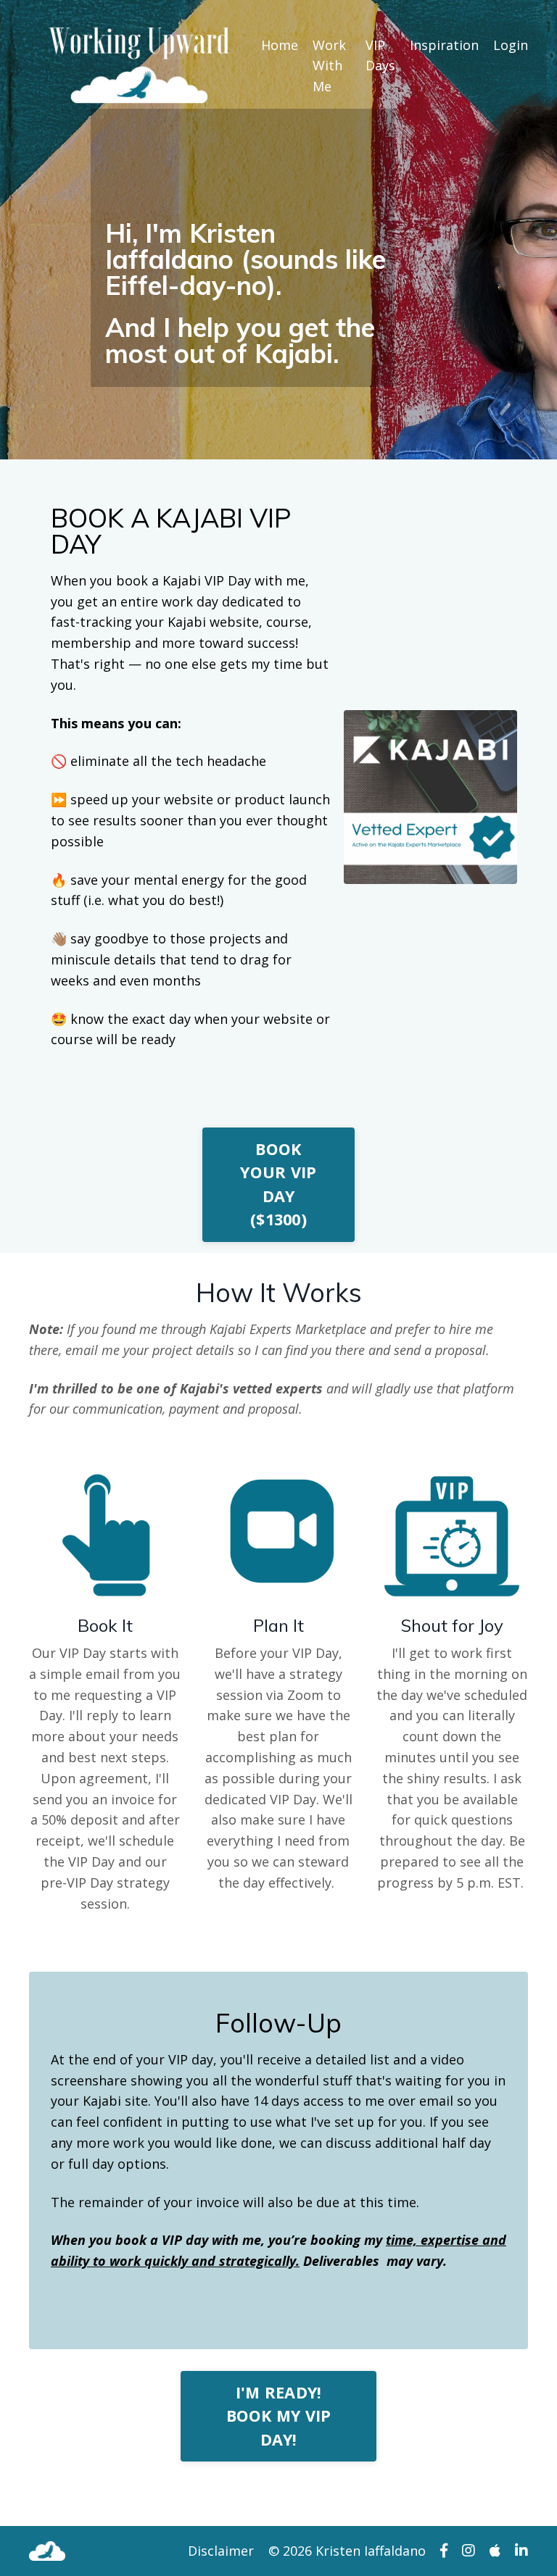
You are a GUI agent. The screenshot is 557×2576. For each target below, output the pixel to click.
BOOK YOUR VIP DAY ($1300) (278, 1184)
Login (511, 45)
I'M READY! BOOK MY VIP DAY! (279, 2416)
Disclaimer (221, 2551)
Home (280, 45)
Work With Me (329, 66)
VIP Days (380, 55)
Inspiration (444, 45)
